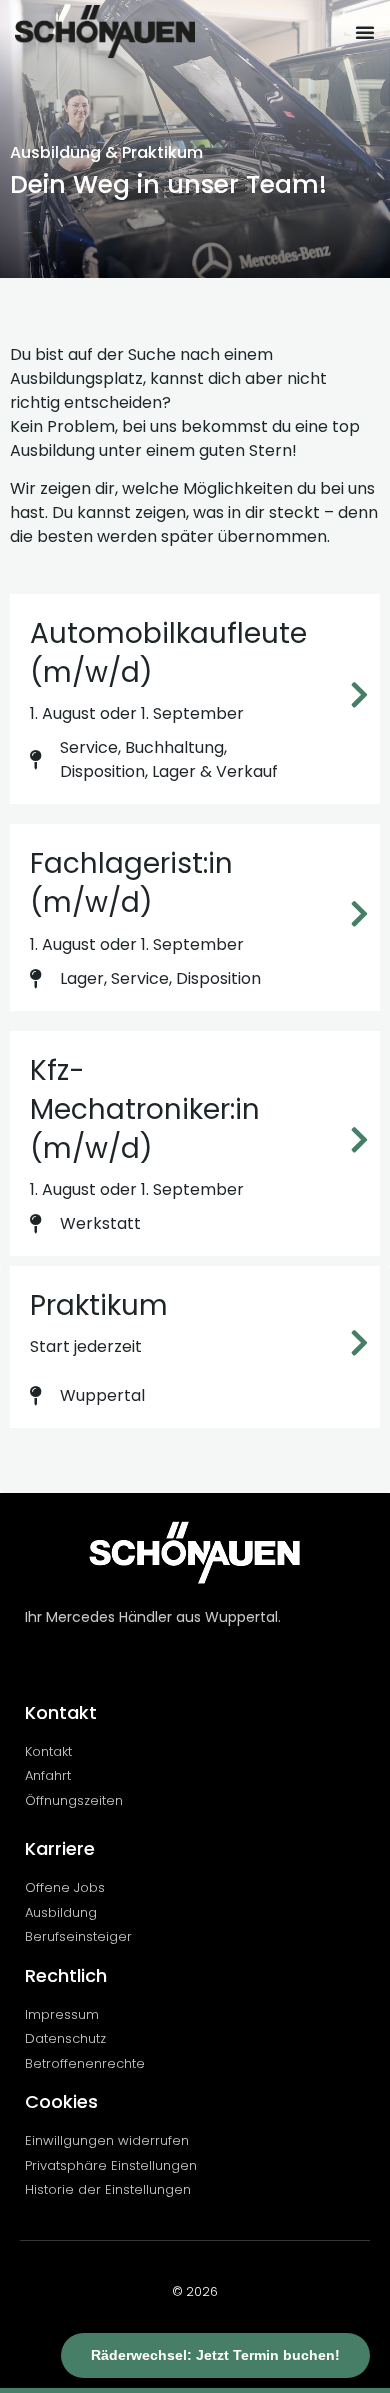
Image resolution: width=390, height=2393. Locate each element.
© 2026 (195, 2291)
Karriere (60, 1848)
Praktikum (99, 1305)
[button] (365, 32)
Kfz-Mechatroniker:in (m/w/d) (145, 1109)
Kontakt (61, 1712)
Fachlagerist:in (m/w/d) (131, 883)
